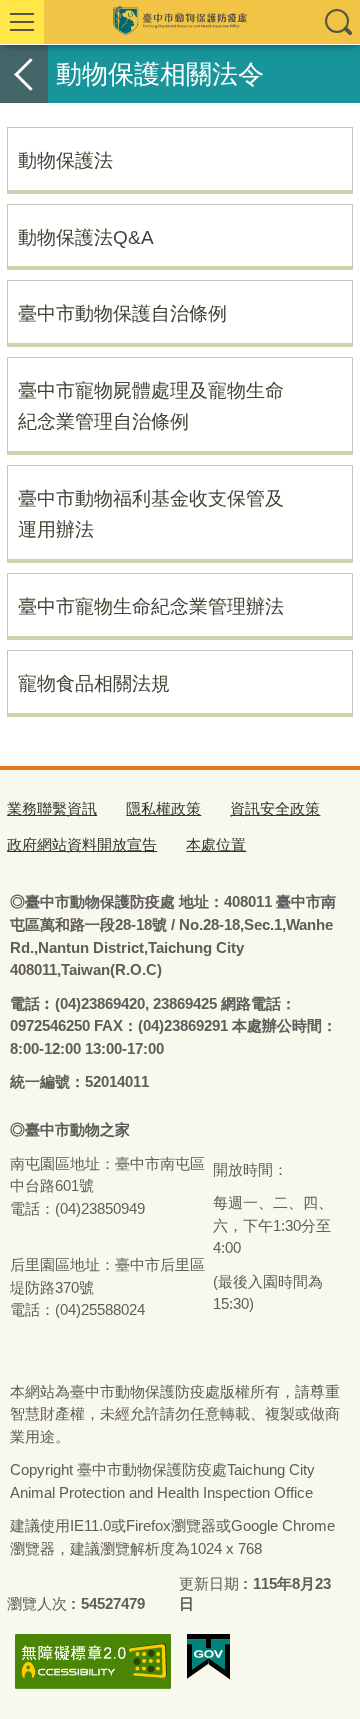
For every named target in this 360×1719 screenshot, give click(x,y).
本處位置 (216, 844)
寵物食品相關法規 (94, 683)
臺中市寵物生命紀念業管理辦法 (151, 606)
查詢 (338, 22)
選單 (22, 22)
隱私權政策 (163, 808)
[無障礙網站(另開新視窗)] (93, 1661)
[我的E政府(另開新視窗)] (208, 1657)
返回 (24, 74)
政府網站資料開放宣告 (82, 844)
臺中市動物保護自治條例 (122, 313)
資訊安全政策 (275, 808)
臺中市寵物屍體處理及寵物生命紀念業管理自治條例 (151, 405)
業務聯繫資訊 (52, 808)
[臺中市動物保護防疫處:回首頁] (180, 22)
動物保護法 (65, 160)
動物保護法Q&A (86, 237)
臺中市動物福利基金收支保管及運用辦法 (151, 513)
